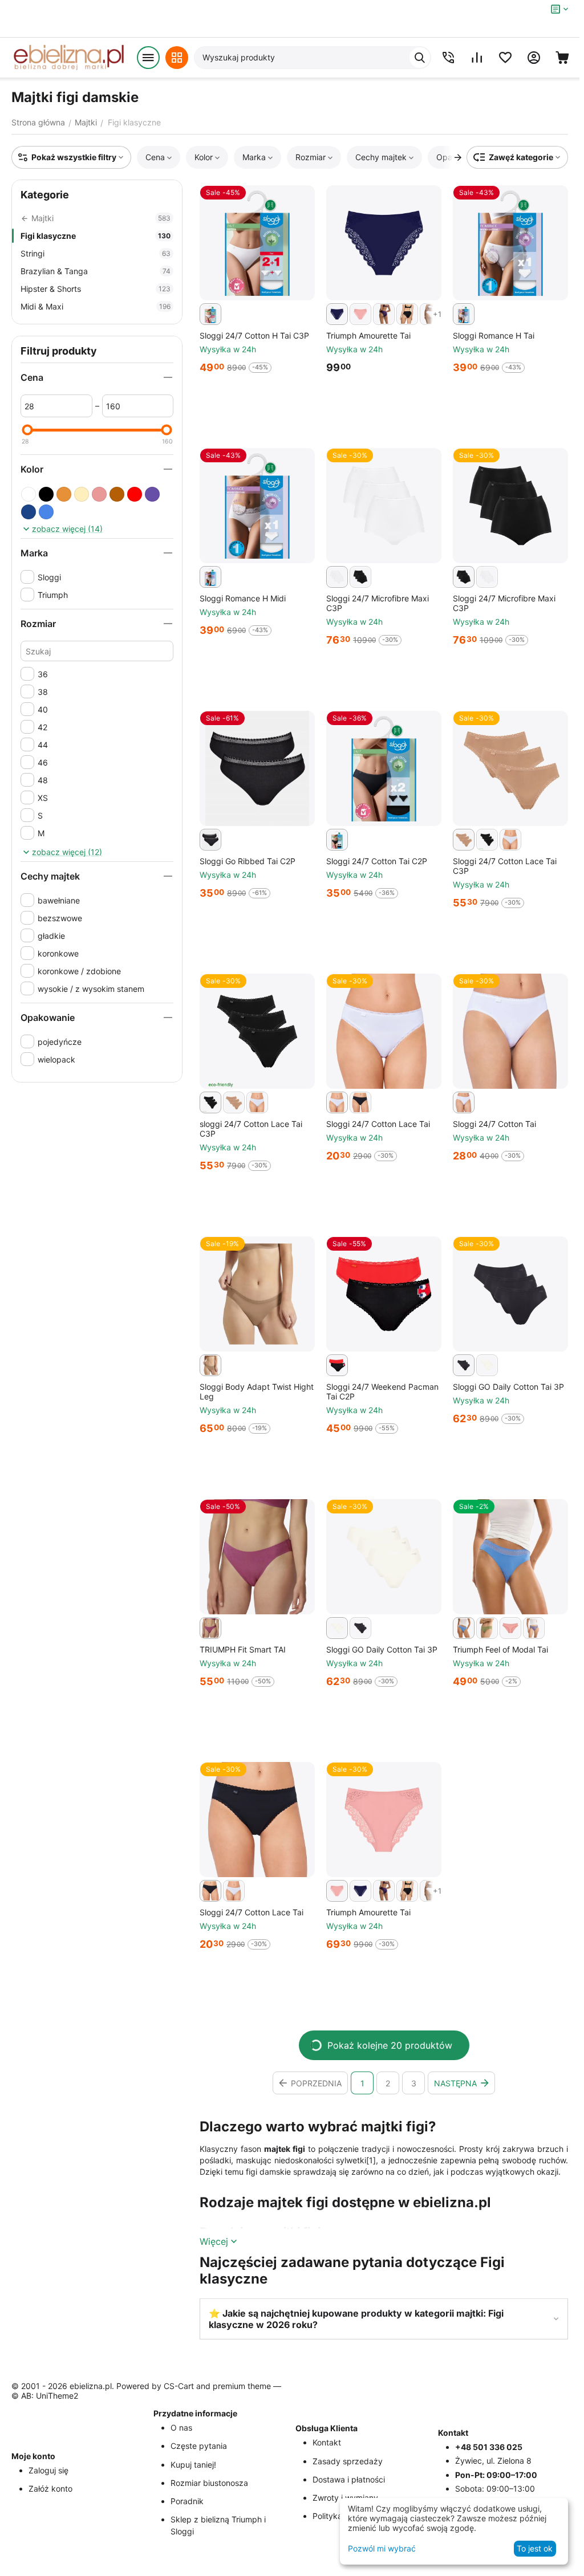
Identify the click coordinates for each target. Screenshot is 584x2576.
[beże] (82, 494)
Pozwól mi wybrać (382, 2548)
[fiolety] (152, 494)
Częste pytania (199, 2446)
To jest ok (535, 2548)
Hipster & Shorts (96, 289)
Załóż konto (50, 2488)
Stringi (96, 253)
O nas (181, 2428)
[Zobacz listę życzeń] (505, 58)
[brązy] (117, 494)
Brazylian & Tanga (96, 271)
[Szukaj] (420, 58)
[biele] (29, 494)
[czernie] (46, 494)
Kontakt (327, 2442)
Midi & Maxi (96, 306)
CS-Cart (179, 2386)
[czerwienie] (135, 494)
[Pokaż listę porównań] (477, 58)
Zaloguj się (48, 2470)
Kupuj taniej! (193, 2465)
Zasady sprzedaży (348, 2461)
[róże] (99, 494)
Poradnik (187, 2501)
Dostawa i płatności (349, 2479)
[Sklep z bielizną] (68, 58)
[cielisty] (64, 494)
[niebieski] (46, 512)
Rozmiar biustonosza (209, 2483)
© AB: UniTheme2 (45, 2396)
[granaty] (29, 512)
